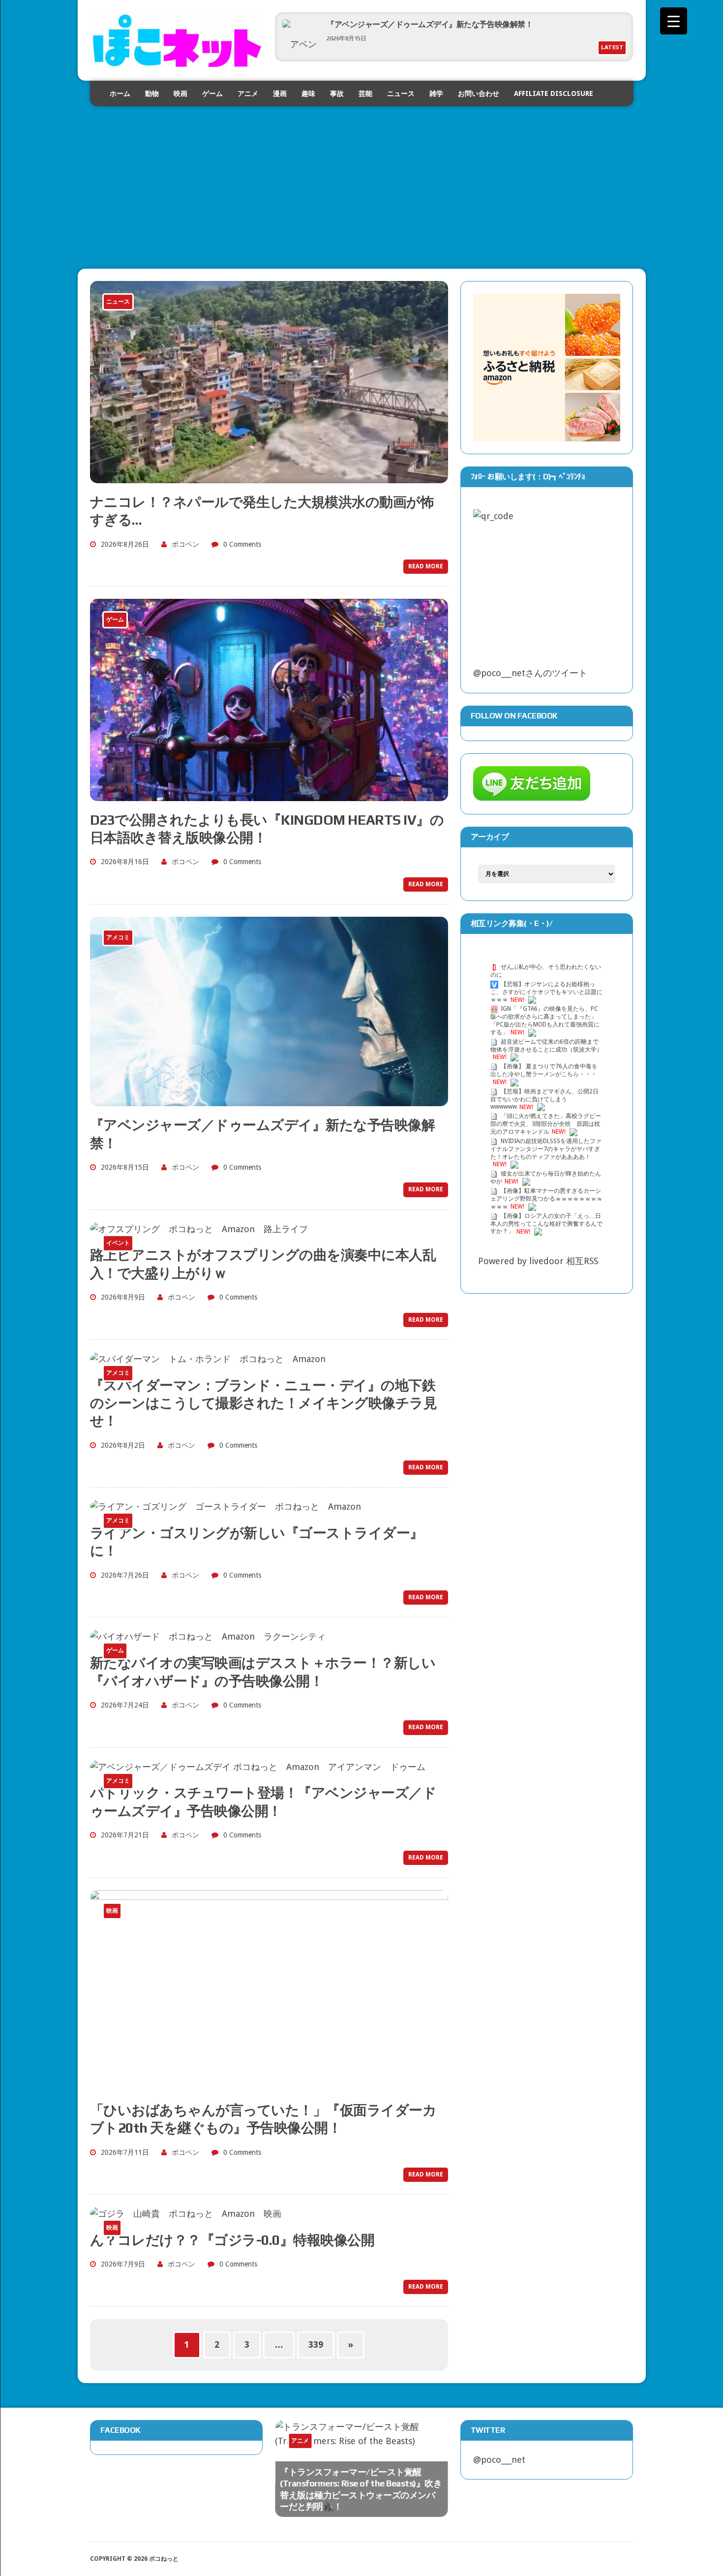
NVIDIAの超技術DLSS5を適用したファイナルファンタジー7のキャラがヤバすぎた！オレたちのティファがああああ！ (546, 1149)
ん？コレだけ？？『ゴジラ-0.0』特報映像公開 (232, 2240)
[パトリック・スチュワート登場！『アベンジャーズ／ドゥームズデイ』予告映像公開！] (258, 1767)
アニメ (248, 93)
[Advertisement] (362, 175)
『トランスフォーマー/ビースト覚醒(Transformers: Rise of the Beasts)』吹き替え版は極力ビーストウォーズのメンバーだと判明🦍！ (361, 2489)
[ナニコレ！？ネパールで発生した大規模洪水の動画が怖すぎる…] (269, 476)
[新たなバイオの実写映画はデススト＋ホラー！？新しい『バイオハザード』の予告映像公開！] (208, 1636)
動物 (152, 93)
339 (316, 2344)
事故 (337, 93)
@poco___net (499, 2460)
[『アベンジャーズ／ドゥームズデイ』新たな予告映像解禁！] (269, 1099)
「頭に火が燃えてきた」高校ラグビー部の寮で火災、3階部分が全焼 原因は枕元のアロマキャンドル (546, 1124)
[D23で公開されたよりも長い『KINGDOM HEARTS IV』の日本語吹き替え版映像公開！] (269, 793)
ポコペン (185, 544)
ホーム (120, 93)
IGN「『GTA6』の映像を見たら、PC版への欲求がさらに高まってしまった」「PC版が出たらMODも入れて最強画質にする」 (545, 1021)
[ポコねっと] (177, 40)
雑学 (436, 93)
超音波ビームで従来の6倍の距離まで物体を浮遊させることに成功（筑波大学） (546, 1046)
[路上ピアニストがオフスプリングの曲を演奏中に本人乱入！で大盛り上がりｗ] (199, 1229)
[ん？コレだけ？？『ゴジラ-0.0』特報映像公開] (186, 2214)
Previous (399, 2449)
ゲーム (212, 93)
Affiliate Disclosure (554, 93)
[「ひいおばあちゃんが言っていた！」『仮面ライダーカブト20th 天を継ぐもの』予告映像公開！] (269, 2084)
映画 (181, 93)
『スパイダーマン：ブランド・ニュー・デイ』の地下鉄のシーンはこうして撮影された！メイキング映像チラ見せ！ (264, 1403)
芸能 (365, 93)
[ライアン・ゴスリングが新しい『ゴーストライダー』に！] (226, 1506)
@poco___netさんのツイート (530, 673)
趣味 (308, 93)
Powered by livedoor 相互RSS (538, 1261)
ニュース (401, 93)
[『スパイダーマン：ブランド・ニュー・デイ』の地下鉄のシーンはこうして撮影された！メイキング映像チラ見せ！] (208, 1359)
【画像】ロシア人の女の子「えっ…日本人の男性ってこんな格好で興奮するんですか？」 (546, 1224)
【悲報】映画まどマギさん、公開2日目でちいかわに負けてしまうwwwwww (544, 1099)
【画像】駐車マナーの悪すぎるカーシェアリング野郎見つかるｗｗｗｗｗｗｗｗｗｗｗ (546, 1199)
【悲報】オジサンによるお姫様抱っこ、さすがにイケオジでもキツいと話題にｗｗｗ (546, 992)
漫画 (280, 93)
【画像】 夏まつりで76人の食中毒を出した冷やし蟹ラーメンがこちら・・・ (544, 1070)
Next (419, 2449)
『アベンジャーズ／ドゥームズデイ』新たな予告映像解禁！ (430, 24)
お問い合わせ (479, 93)
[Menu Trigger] (674, 21)
